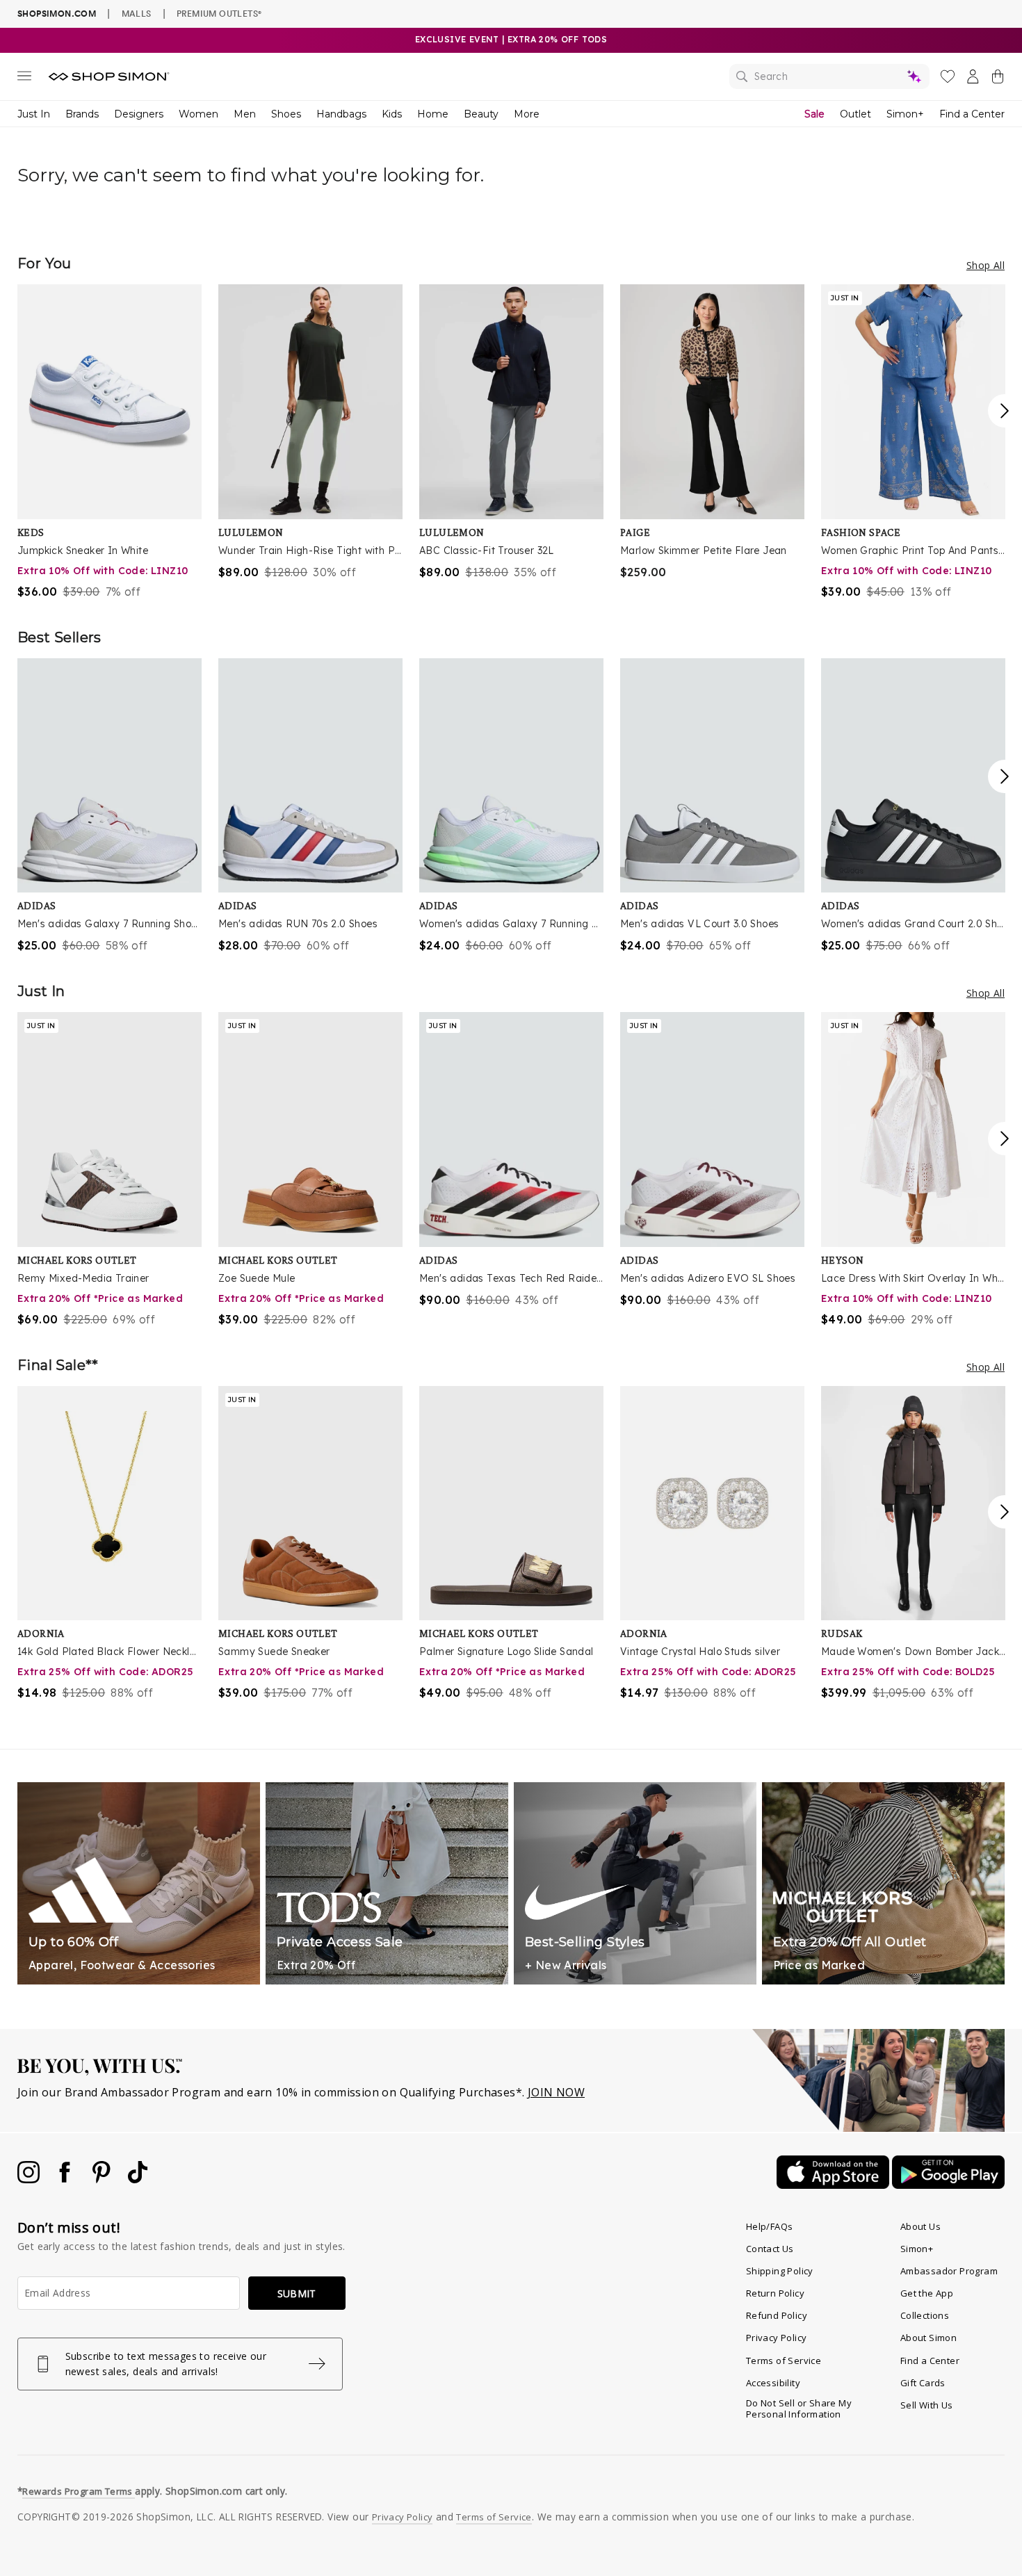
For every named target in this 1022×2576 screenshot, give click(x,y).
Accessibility (773, 2383)
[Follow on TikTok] (138, 2179)
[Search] (829, 76)
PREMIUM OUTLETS (219, 13)
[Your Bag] (998, 79)
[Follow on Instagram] (30, 2179)
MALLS (137, 13)
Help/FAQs (770, 2226)
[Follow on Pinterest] (103, 2179)
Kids (392, 114)
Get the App (927, 2293)
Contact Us (770, 2249)
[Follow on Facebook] (66, 2179)
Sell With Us (927, 2405)
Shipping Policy (780, 2271)
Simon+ (905, 114)
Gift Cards (923, 2383)
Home (433, 114)
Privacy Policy (777, 2338)
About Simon (928, 2338)
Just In (34, 114)
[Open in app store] (834, 2185)
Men (245, 114)
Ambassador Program (949, 2271)
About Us (920, 2226)
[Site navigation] (24, 79)
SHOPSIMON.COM (57, 14)
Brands (82, 114)
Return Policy (775, 2293)
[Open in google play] (948, 2185)
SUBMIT (297, 2293)
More (527, 114)
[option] (109, 442)
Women (198, 114)
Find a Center (972, 114)
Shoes (286, 114)
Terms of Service (784, 2361)
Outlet (855, 114)
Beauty (481, 114)
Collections (925, 2315)
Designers (139, 114)
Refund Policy (777, 2315)
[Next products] (1005, 411)
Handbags (341, 114)
